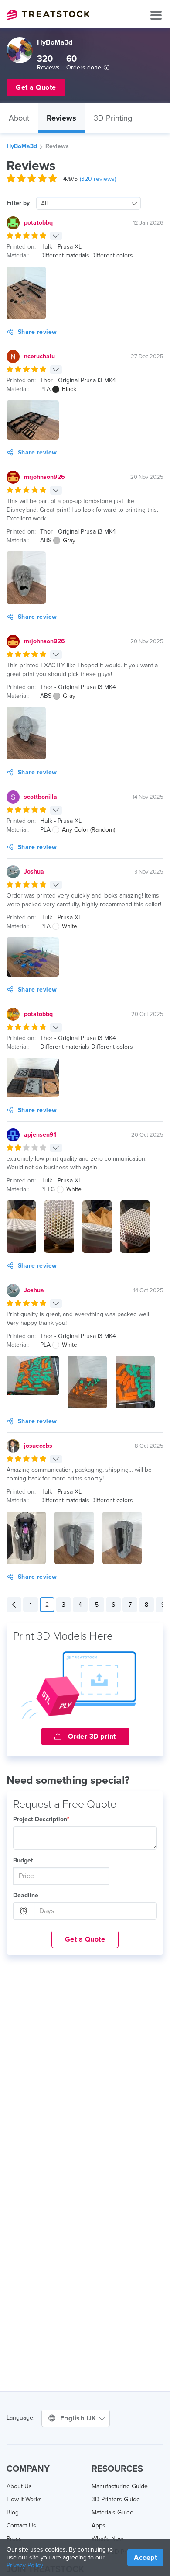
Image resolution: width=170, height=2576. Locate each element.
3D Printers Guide (116, 2499)
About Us (19, 2486)
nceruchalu (39, 356)
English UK (79, 2418)
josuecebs (38, 1446)
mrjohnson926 (44, 477)
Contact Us (21, 2526)
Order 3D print (91, 1737)
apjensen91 (40, 1135)
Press (14, 2539)
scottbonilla (41, 797)
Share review (37, 332)
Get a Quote (85, 1939)
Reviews (48, 68)
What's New (107, 2539)
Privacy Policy (25, 2565)
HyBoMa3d (22, 146)
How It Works (24, 2499)
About (19, 118)
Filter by (18, 203)
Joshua (34, 872)
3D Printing (113, 118)
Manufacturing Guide (120, 2486)
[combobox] (88, 203)
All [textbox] (44, 203)
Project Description (41, 1819)
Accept (145, 2558)
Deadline (26, 1895)
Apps (99, 2526)
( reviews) (98, 179)
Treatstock (48, 15)
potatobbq (38, 223)
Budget (23, 1860)
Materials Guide (112, 2512)
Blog (13, 2512)
